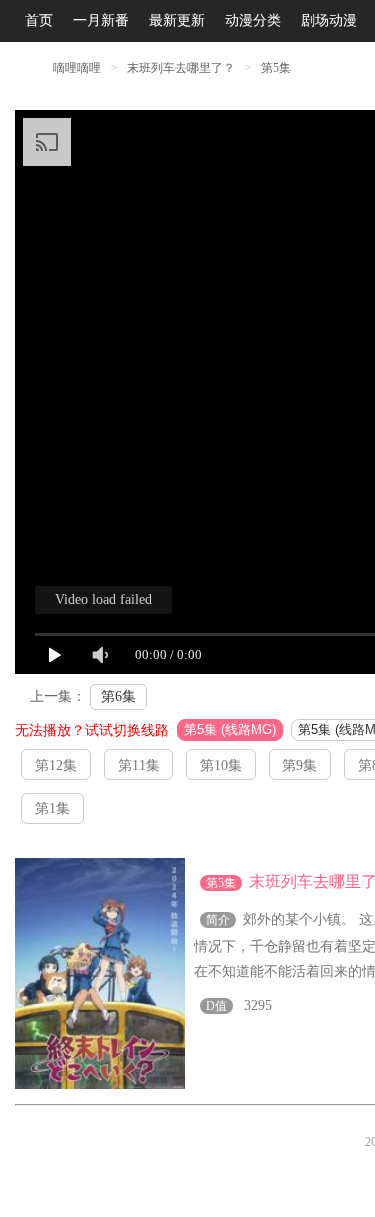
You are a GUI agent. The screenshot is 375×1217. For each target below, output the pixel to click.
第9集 (299, 765)
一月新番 (101, 20)
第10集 (221, 765)
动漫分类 (253, 20)
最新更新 (177, 20)
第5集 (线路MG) (230, 729)
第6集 (118, 696)
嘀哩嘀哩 (77, 68)
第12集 (56, 765)
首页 (39, 20)
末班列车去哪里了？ (182, 68)
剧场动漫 (329, 20)
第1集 (52, 808)
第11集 (139, 765)
